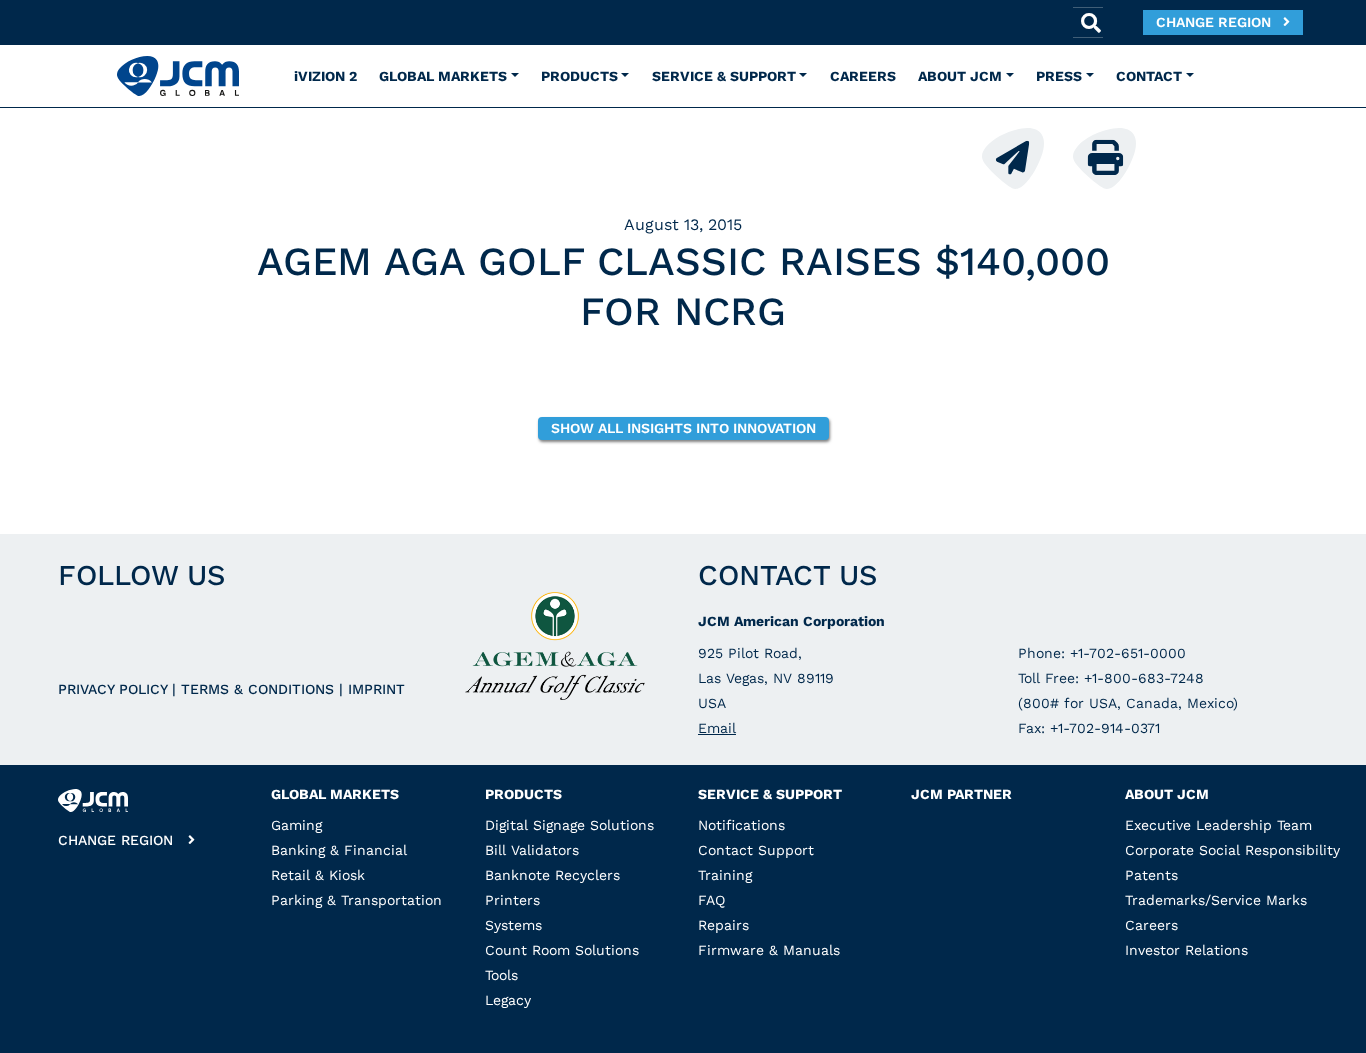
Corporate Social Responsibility (1232, 850)
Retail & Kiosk (318, 875)
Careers (1151, 925)
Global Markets (335, 794)
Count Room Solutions (562, 950)
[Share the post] (1025, 156)
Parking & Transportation (356, 900)
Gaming (296, 825)
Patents (1151, 875)
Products (523, 794)
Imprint (376, 689)
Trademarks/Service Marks (1216, 900)
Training (725, 875)
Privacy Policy (115, 689)
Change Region (1219, 22)
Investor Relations (1186, 950)
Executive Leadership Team (1218, 825)
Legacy (508, 1000)
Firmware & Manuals (769, 950)
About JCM (1167, 794)
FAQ (711, 900)
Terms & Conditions (260, 689)
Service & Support (770, 794)
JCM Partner (961, 794)
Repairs (723, 925)
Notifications (741, 825)
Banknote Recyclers (552, 875)
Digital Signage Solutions (569, 825)
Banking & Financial (339, 850)
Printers (512, 900)
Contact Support (756, 850)
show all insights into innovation (683, 428)
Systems (513, 925)
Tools (501, 975)
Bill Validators (532, 850)
